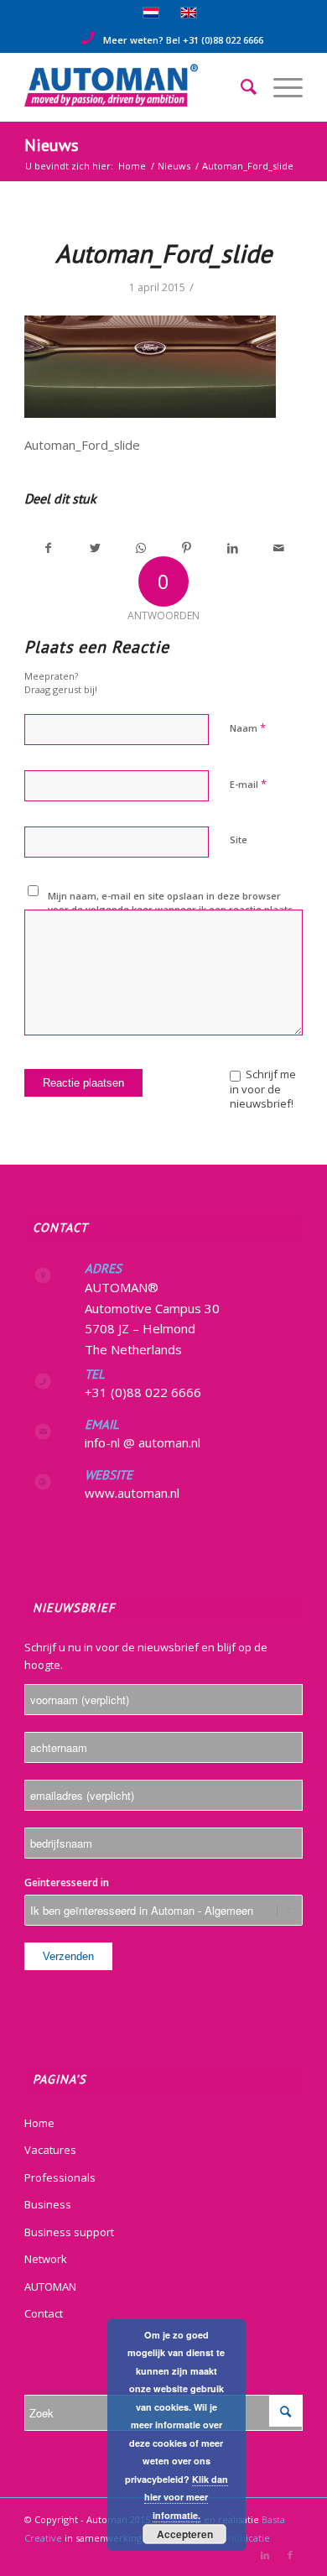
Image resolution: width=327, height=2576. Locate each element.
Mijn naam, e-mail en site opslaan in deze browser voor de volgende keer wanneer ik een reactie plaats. (171, 903)
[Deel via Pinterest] (187, 548)
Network (46, 2259)
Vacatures (50, 2150)
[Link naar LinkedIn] (265, 2555)
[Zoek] (240, 87)
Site (239, 840)
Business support (69, 2232)
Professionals (60, 2177)
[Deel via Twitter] (95, 548)
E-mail (248, 784)
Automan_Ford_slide (163, 253)
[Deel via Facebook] (48, 548)
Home (39, 2123)
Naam (248, 727)
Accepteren (185, 2534)
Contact (44, 2313)
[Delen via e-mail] (279, 548)
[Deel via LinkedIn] (233, 548)
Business (48, 2204)
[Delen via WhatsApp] (141, 548)
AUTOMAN (50, 2287)
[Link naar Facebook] (290, 2555)
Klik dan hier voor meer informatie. (186, 2497)
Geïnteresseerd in (67, 1882)
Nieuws (52, 145)
